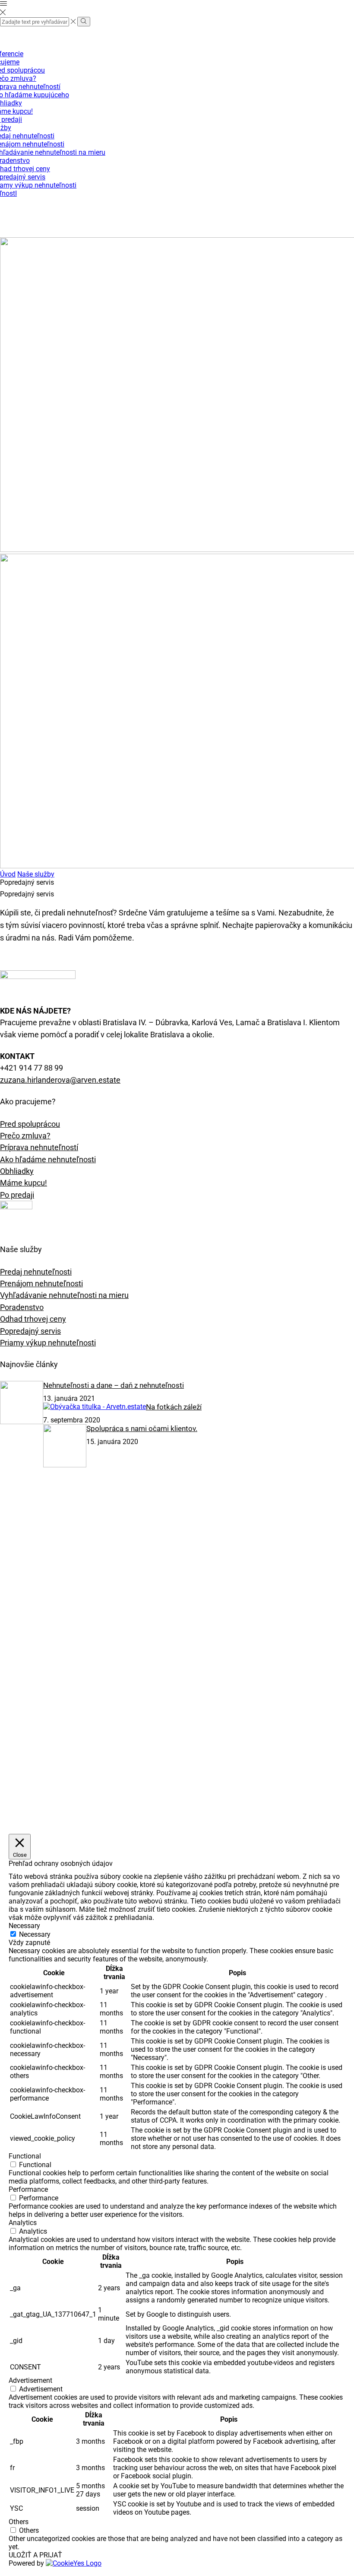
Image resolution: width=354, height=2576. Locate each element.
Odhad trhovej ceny (33, 1319)
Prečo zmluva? (25, 1136)
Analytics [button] (23, 2223)
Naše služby (36, 874)
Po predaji (17, 1195)
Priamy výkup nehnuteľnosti (48, 1343)
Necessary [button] (24, 1926)
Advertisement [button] (30, 2380)
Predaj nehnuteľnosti (36, 1272)
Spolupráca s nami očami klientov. (142, 1428)
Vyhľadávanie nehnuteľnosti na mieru (64, 1295)
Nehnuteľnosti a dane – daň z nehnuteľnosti (114, 1385)
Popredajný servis (30, 1331)
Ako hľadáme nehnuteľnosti (48, 1159)
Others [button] (19, 2522)
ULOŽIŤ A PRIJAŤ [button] (35, 2555)
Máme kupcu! (24, 1183)
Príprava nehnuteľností (39, 1147)
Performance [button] (28, 2189)
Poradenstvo (22, 1307)
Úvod (8, 874)
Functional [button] (25, 2156)
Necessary (35, 1934)
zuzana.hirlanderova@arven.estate (60, 1080)
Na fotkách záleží (174, 1407)
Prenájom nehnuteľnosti (41, 1283)
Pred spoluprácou (30, 1124)
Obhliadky (17, 1171)
